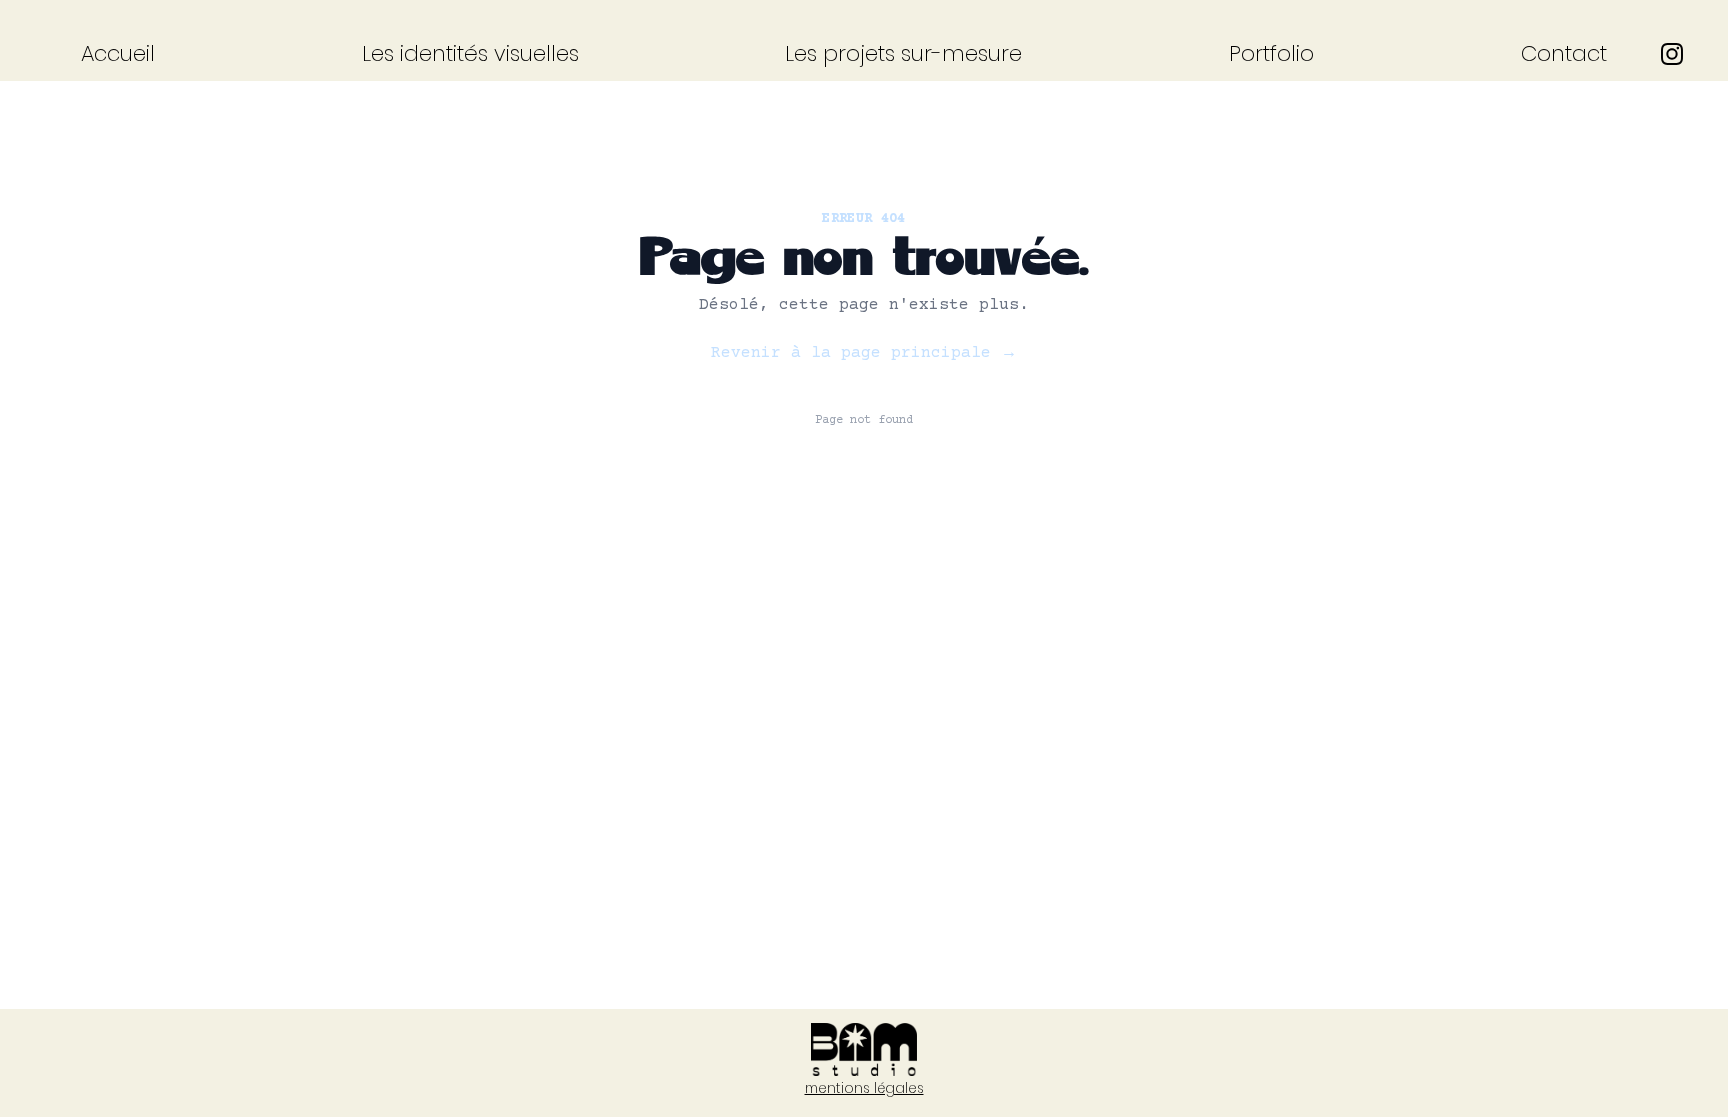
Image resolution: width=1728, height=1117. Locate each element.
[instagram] (1672, 54)
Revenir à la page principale (864, 353)
